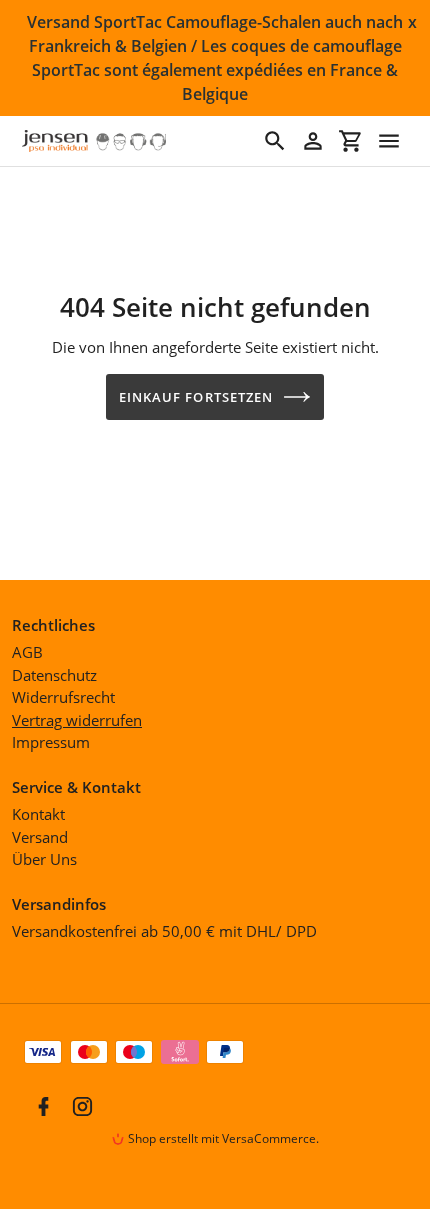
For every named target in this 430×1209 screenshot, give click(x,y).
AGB (27, 652)
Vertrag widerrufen (77, 720)
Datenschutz (54, 675)
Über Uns (44, 859)
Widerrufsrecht (63, 697)
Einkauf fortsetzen (196, 397)
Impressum (51, 742)
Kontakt (38, 814)
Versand (40, 837)
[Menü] (389, 141)
